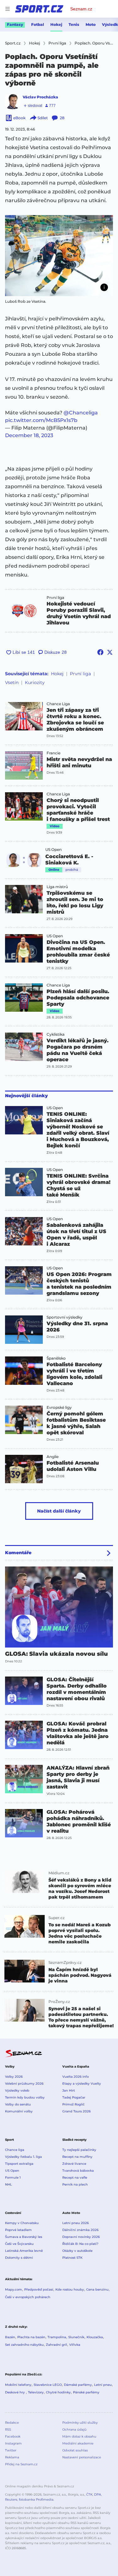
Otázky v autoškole (77, 2251)
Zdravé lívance (74, 2164)
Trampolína (57, 2337)
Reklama (12, 2457)
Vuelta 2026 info (76, 2077)
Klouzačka (95, 2337)
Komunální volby (19, 2111)
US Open (53, 850)
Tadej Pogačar (74, 2097)
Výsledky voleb (17, 2090)
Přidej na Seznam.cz (21, 2464)
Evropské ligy (59, 1408)
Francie (53, 753)
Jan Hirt (69, 2090)
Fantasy (15, 24)
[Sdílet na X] (110, 652)
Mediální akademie (78, 2443)
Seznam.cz (81, 9)
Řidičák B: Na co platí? (80, 2244)
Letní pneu (103, 2385)
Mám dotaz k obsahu (79, 2436)
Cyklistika (56, 1034)
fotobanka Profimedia (36, 2500)
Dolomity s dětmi (19, 2258)
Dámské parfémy (78, 2385)
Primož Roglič (73, 2104)
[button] (59, 256)
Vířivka (75, 2345)
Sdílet (43, 118)
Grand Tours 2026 (76, 2111)
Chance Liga (58, 704)
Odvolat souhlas (75, 2450)
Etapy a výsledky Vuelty (82, 2084)
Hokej (56, 24)
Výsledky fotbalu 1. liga (23, 2157)
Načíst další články (59, 1511)
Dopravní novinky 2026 (81, 2237)
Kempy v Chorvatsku (22, 2223)
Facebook (13, 2436)
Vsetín (12, 682)
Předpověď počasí (39, 2289)
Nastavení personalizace (82, 2457)
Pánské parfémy (86, 2392)
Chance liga (15, 2150)
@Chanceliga (81, 413)
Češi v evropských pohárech (28, 2297)
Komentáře (18, 1553)
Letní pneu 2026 (76, 2223)
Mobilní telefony (18, 2385)
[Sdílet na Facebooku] (100, 652)
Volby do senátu (18, 2104)
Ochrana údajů (74, 2430)
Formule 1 (13, 2178)
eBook (19, 118)
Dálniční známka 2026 (80, 2230)
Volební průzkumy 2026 (24, 2084)
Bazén (10, 2337)
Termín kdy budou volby (25, 2097)
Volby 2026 (14, 2077)
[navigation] (8, 9)
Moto (91, 24)
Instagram (13, 2443)
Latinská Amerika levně (24, 2251)
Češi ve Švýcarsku (19, 2244)
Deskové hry (15, 2392)
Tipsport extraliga (19, 2164)
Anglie (53, 1457)
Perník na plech (75, 2184)
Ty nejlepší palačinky (79, 2150)
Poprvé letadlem (18, 2230)
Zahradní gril (56, 2345)
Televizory (36, 2392)
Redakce (12, 2423)
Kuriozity (35, 682)
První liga (55, 598)
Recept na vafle (75, 2178)
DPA (98, 2494)
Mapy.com (14, 2289)
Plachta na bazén (31, 2337)
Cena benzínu (97, 2289)
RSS (8, 2430)
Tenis (74, 24)
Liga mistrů (57, 887)
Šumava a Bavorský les (24, 2237)
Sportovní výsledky (65, 1317)
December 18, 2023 (29, 435)
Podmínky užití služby (80, 2423)
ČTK (89, 2494)
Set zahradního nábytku (24, 2345)
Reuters (11, 2500)
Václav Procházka (40, 97)
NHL (8, 2184)
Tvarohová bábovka (78, 2171)
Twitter (11, 2450)
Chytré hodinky (58, 2392)
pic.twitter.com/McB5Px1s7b (41, 420)
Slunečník (76, 2337)
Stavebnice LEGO (48, 2385)
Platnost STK (72, 2258)
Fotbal (38, 24)
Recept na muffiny (77, 2157)
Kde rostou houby (70, 2289)
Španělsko (56, 1358)
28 (62, 118)
